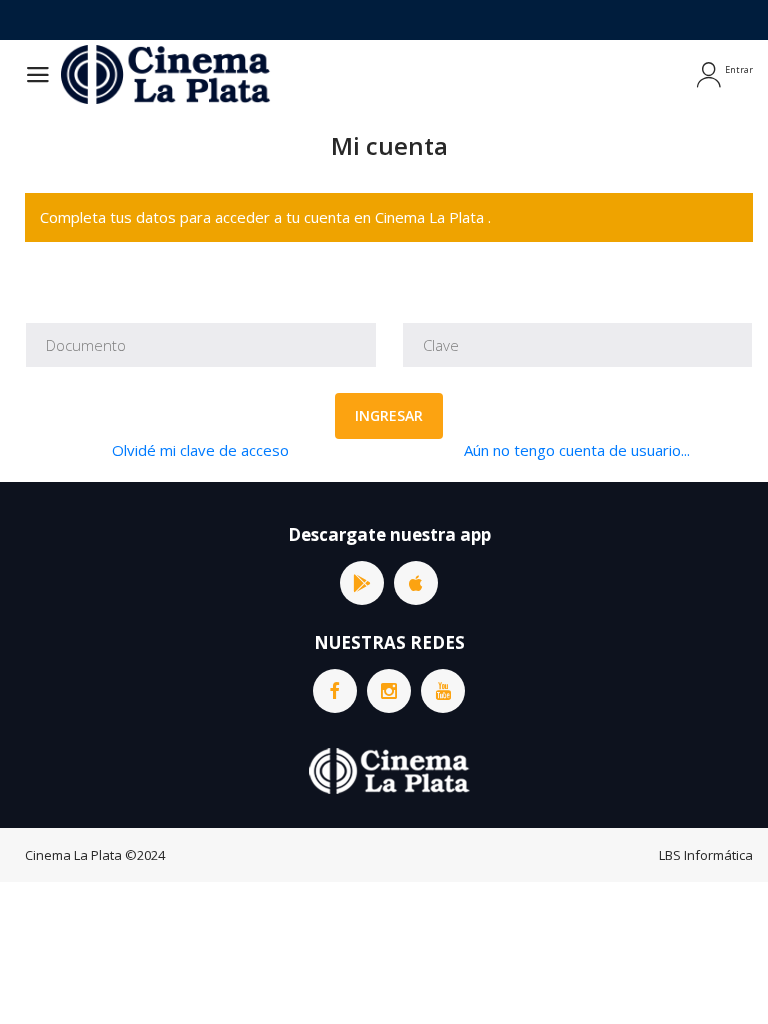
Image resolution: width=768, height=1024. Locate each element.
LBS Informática (706, 855)
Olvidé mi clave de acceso (200, 450)
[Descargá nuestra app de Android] (362, 583)
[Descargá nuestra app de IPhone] (416, 583)
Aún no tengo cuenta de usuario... (577, 450)
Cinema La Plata (73, 855)
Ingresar (389, 415)
